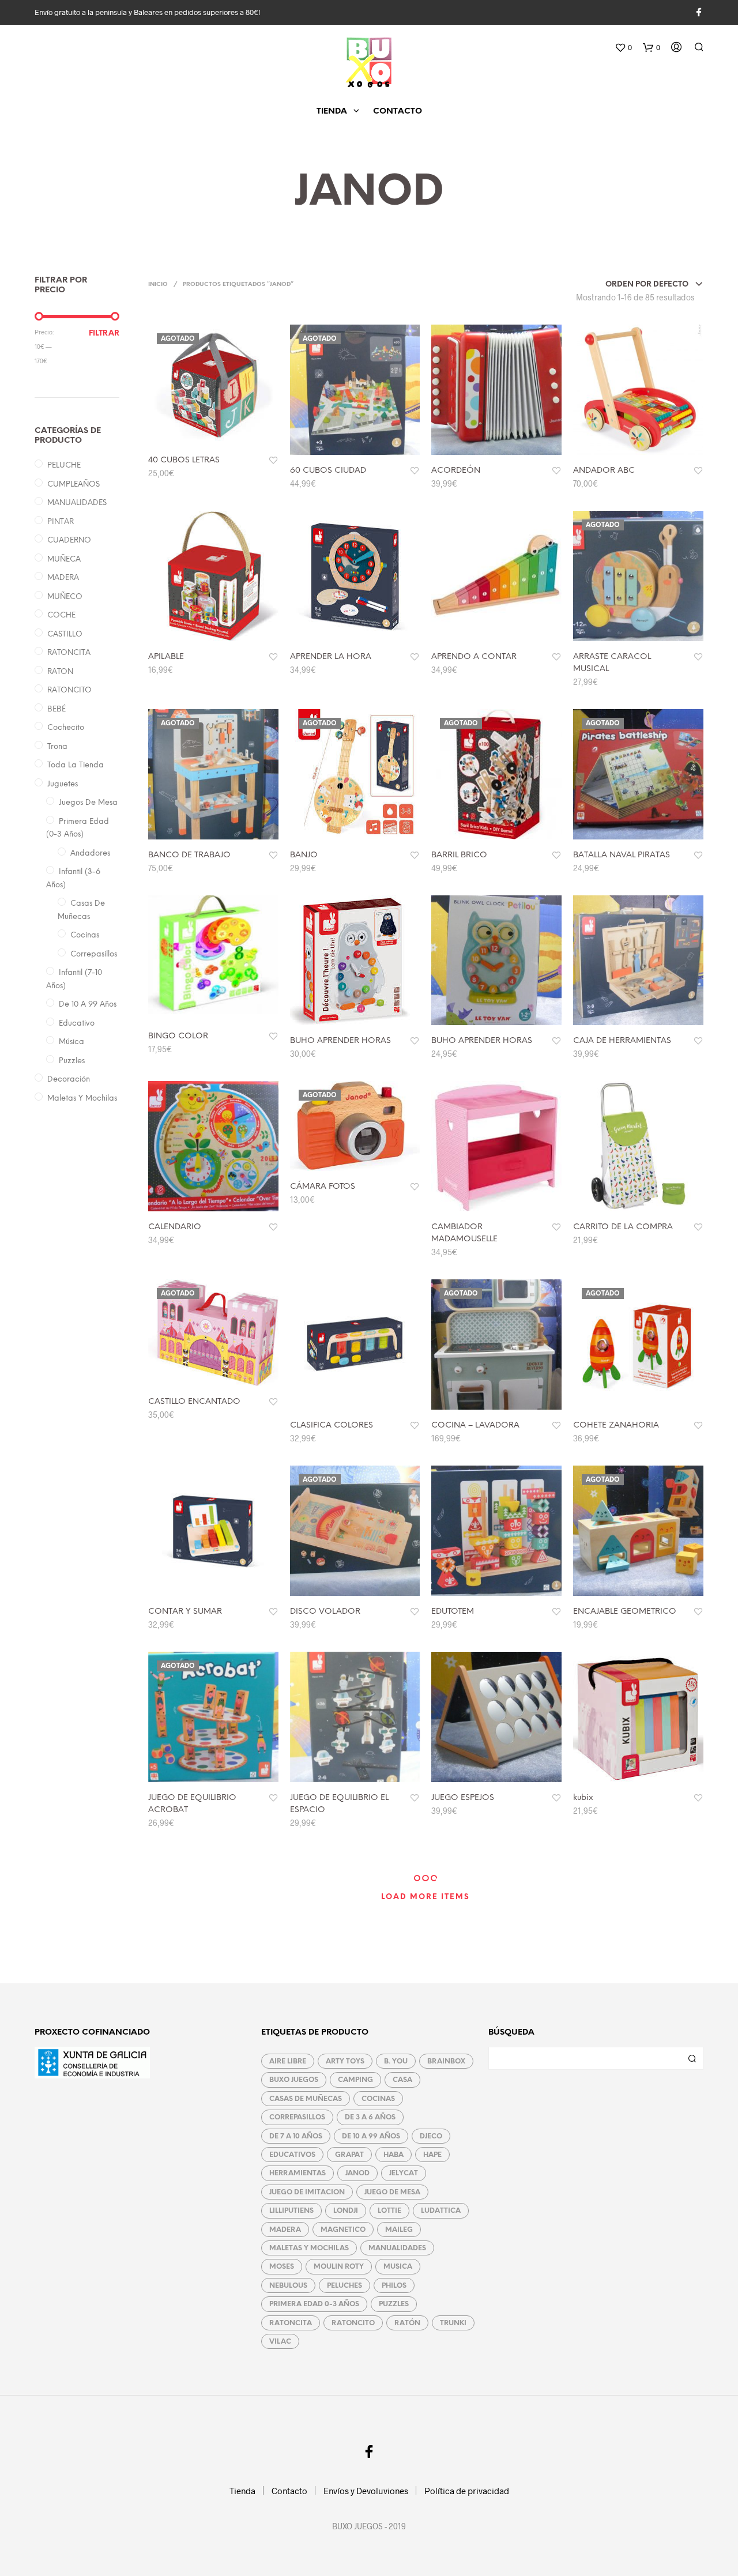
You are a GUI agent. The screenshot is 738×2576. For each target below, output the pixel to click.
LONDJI (346, 2211)
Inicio (158, 285)
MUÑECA (64, 560)
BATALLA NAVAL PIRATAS (622, 855)
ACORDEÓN (456, 471)
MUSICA (398, 2267)
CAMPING (355, 2080)
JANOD (357, 2173)
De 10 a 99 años (88, 1005)
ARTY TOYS (345, 2061)
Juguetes (63, 784)
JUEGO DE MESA (392, 2192)
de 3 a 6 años (370, 2117)
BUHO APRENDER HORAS (340, 1041)
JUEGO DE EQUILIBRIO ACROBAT (192, 1804)
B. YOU (396, 2061)
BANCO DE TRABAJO (189, 855)
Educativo (77, 1024)
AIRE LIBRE (288, 2061)
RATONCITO (69, 690)
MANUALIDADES (77, 503)
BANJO (304, 855)
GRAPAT (349, 2155)
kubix (583, 1798)
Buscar (692, 2058)
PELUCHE (64, 466)
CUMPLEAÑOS (74, 485)
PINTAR (61, 522)
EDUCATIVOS (292, 2155)
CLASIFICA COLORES (332, 1426)
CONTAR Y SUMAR (185, 1612)
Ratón (407, 2323)
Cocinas (85, 935)
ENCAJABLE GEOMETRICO (625, 1612)
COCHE (61, 615)
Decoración (69, 1080)
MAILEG (399, 2230)
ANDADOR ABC (604, 471)
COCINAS (378, 2099)
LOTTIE (389, 2211)
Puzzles (72, 1061)
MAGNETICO (343, 2230)
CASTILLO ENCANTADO (194, 1402)
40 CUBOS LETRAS (184, 460)
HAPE (432, 2155)
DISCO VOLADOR (325, 1612)
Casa (402, 2080)
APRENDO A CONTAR (474, 657)
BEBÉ (57, 709)
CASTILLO (65, 634)
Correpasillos (94, 954)
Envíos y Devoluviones (366, 2491)
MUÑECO (65, 597)
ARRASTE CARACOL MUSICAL (612, 663)
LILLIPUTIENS (291, 2211)
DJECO (431, 2136)
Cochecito (66, 728)
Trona (57, 747)
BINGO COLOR (178, 1036)
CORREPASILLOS (297, 2117)
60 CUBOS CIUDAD (328, 471)
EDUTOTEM (453, 1612)
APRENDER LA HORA (331, 657)
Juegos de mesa (88, 803)
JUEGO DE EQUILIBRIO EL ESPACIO (339, 1804)
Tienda (332, 112)
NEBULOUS (288, 2286)
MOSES (282, 2267)
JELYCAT (404, 2173)
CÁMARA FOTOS (323, 1187)
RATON (60, 672)
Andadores (90, 854)
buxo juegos (294, 2080)
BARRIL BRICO (459, 855)
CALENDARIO (175, 1227)
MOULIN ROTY (339, 2267)
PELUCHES (344, 2286)
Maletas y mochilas (82, 1099)
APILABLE (166, 657)
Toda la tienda (76, 765)
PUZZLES (394, 2304)
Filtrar (104, 334)
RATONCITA (69, 653)
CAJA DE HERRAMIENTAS (622, 1041)
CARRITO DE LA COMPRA (623, 1227)
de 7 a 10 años (296, 2136)
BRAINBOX (446, 2061)
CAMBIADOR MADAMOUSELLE (464, 1233)
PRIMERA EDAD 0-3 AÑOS (314, 2304)
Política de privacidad (467, 2491)
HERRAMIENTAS (298, 2173)
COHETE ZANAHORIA (616, 1426)
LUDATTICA (441, 2211)
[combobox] (654, 285)
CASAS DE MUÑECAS (306, 2099)
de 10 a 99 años (371, 2136)
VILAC (280, 2342)
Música (71, 1042)
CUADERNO (69, 541)
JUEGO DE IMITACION (307, 2192)
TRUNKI (453, 2323)
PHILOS (394, 2286)
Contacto (398, 112)
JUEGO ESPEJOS (463, 1798)
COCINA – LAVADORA (475, 1426)
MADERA (63, 578)
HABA (394, 2155)
